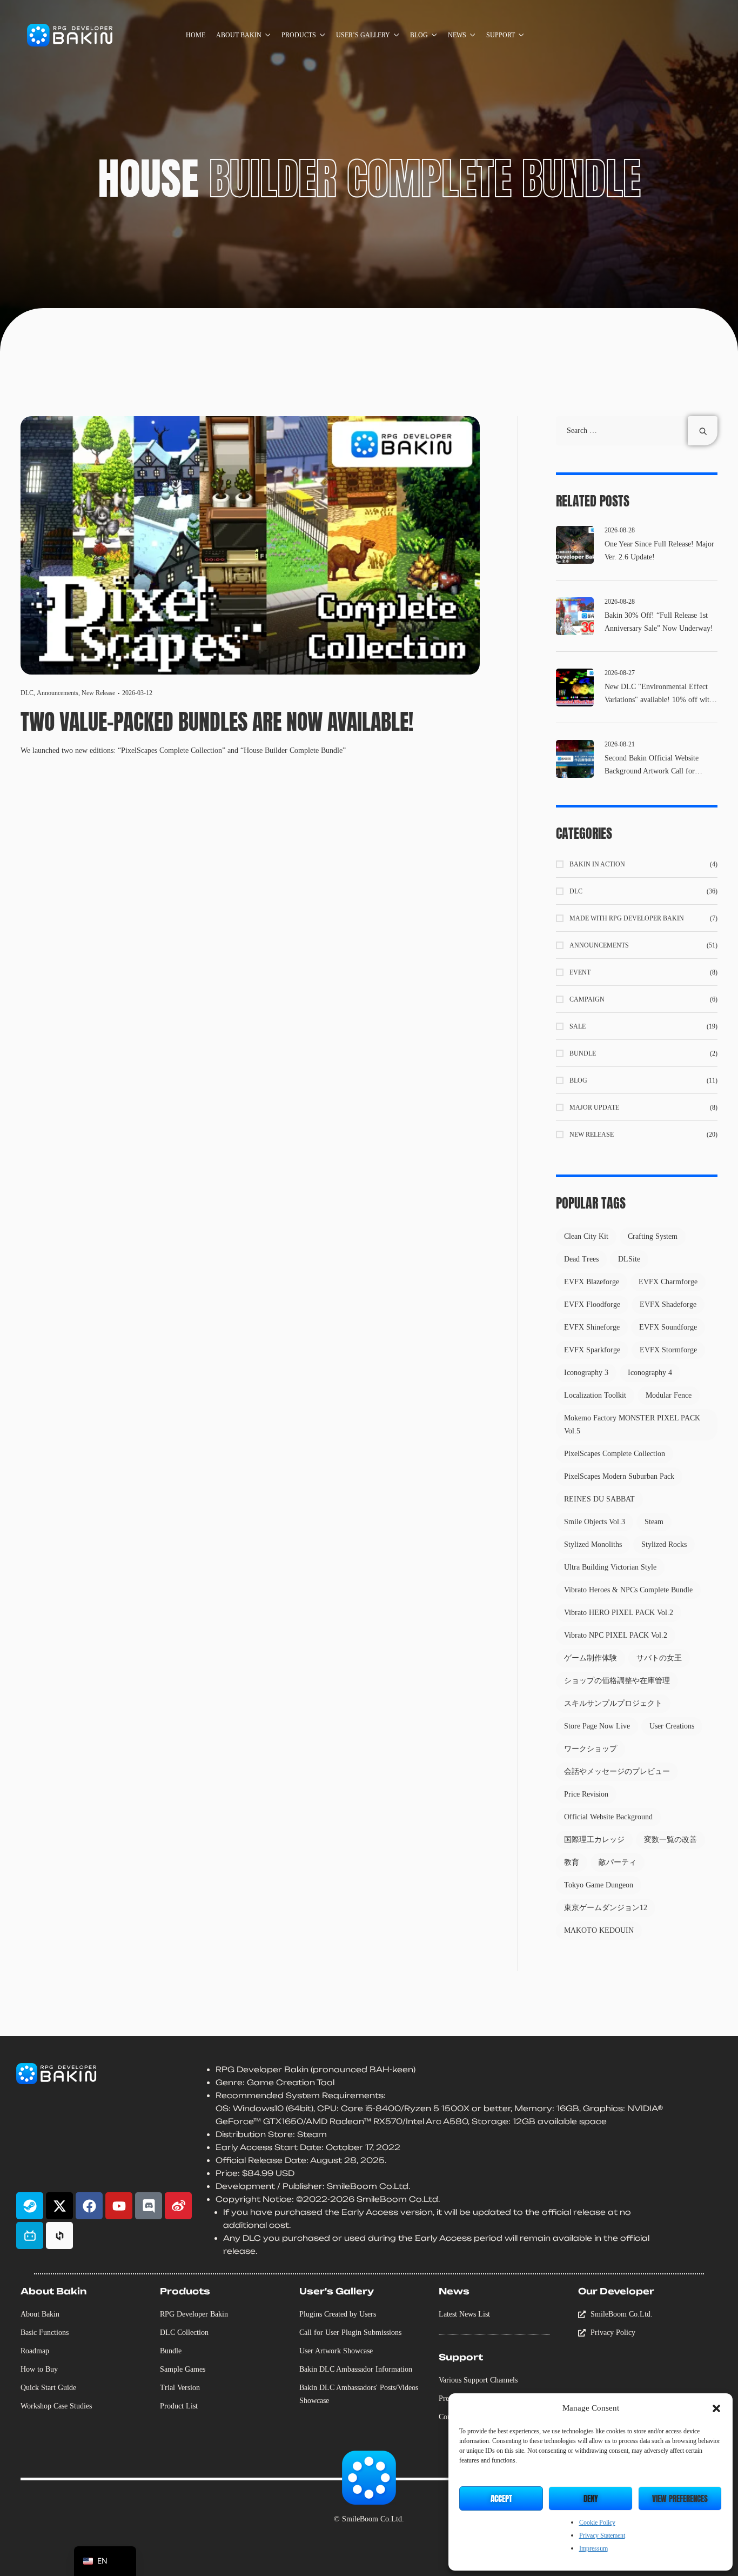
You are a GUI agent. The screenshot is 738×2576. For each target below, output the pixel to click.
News (454, 2291)
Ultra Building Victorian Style (610, 1567)
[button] (716, 2408)
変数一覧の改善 (670, 1840)
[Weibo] (178, 2206)
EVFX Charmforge (668, 1282)
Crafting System (653, 1236)
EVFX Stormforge (668, 1350)
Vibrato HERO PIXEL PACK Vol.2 (619, 1613)
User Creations (672, 1726)
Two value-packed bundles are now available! (219, 722)
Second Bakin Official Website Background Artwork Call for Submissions (652, 771)
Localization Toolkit (595, 1395)
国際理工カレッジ (594, 1840)
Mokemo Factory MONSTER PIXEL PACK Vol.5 (632, 1424)
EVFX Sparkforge (592, 1350)
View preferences (680, 2498)
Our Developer (616, 2291)
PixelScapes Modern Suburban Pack (619, 1476)
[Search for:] (637, 431)
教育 (572, 1862)
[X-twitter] (59, 2206)
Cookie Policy (597, 2522)
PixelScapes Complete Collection (615, 1454)
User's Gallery (337, 2291)
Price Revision (586, 1794)
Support (461, 2357)
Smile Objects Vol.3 (595, 1522)
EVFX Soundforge (668, 1327)
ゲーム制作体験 (591, 1658)
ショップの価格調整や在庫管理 (617, 1681)
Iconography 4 (650, 1373)
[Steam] (30, 2206)
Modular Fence (669, 1395)
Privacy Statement (602, 2535)
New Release (98, 693)
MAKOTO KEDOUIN (599, 1930)
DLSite (629, 1259)
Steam (654, 1522)
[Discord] (149, 2206)
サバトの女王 (659, 1658)
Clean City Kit (586, 1236)
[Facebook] (89, 2206)
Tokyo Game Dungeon (599, 1885)
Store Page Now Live (597, 1726)
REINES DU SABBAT (599, 1499)
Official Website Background (608, 1817)
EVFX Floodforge (592, 1304)
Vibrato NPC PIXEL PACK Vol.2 (616, 1635)
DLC (27, 693)
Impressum (593, 2548)
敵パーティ (618, 1862)
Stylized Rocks (664, 1544)
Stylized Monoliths (593, 1544)
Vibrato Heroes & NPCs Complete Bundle (628, 1590)
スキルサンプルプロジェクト (613, 1703)
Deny (591, 2498)
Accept (501, 2498)
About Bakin (53, 2291)
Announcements (58, 693)
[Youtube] (119, 2206)
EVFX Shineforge (592, 1327)
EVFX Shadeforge (668, 1304)
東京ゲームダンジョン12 (606, 1908)
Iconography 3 (586, 1373)
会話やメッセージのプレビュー (617, 1771)
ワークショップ (591, 1749)
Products (185, 2291)
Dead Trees (581, 1259)
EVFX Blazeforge (592, 1282)
